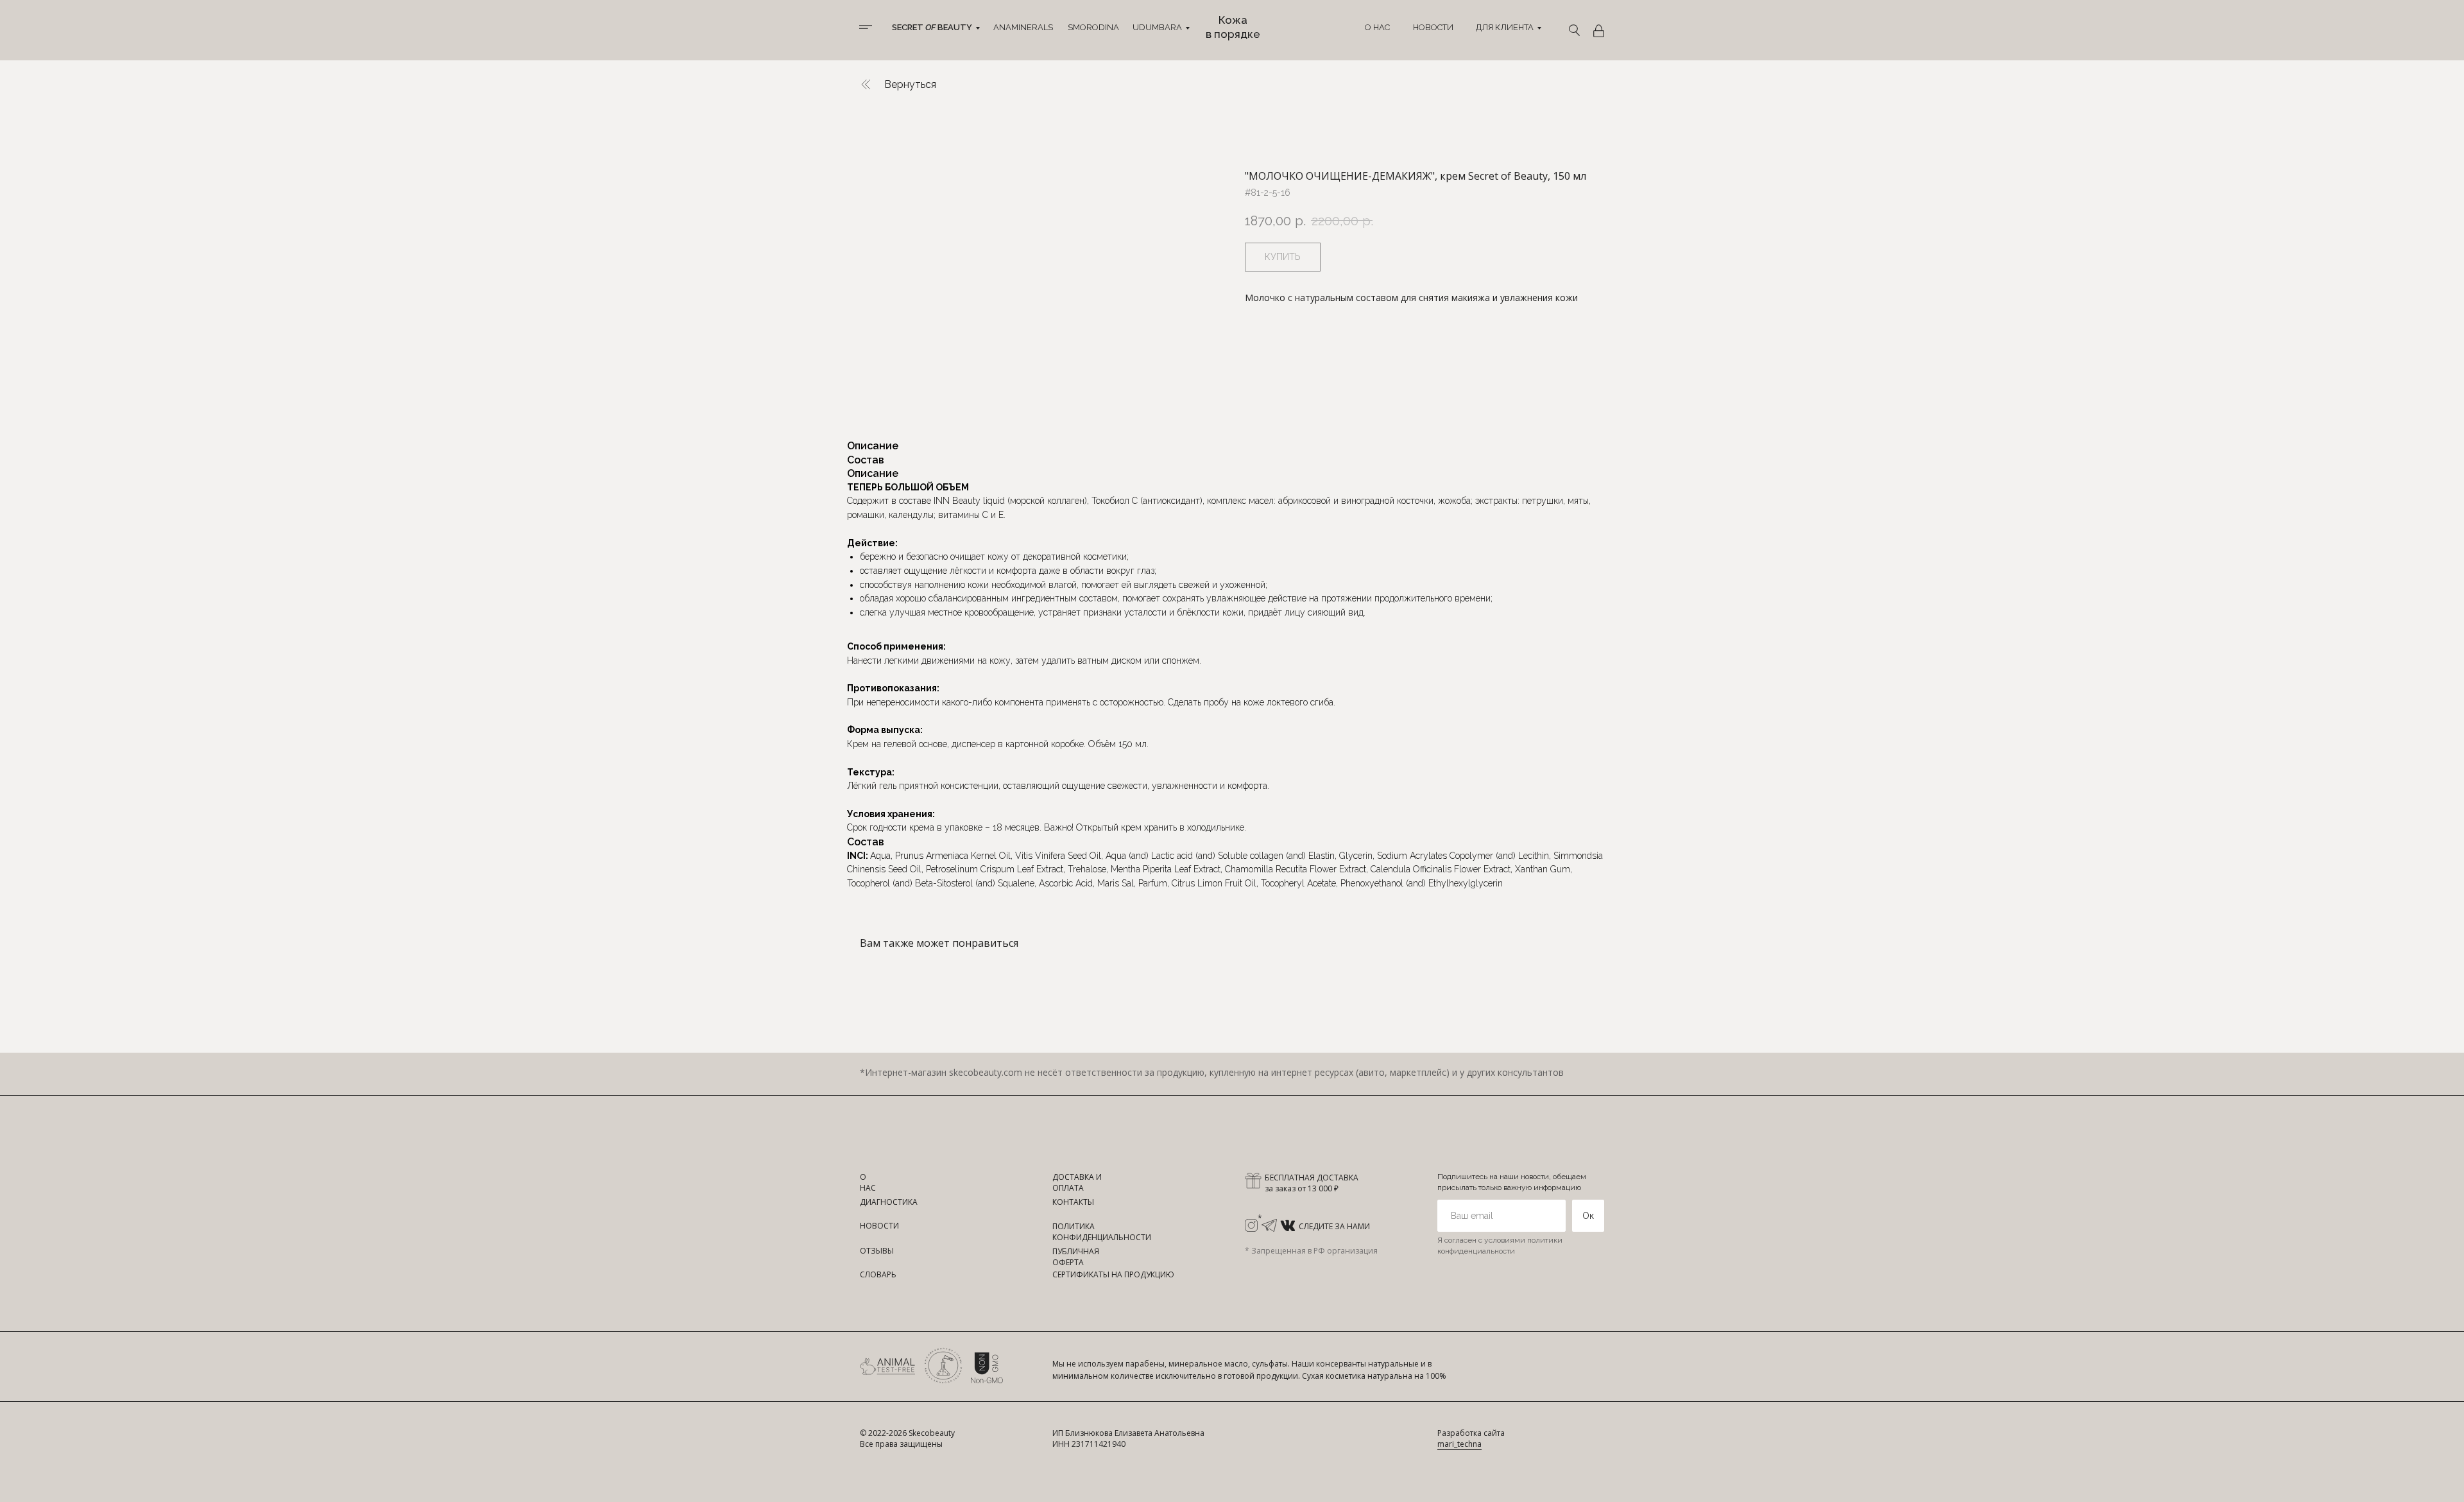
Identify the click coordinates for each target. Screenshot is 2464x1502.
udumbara (1157, 27)
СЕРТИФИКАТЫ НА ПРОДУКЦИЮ (1113, 1274)
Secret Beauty (932, 27)
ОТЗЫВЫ (877, 1251)
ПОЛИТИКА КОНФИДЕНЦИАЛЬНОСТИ (1102, 1232)
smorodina (1093, 27)
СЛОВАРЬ (878, 1274)
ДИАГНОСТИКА (889, 1202)
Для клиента (1505, 27)
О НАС (868, 1182)
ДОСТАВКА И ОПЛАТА (1077, 1182)
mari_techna (1459, 1444)
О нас (1377, 27)
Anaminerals (1023, 27)
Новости (1433, 27)
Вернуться (910, 84)
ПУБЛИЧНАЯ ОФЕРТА (1076, 1257)
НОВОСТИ (879, 1226)
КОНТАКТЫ (1073, 1202)
